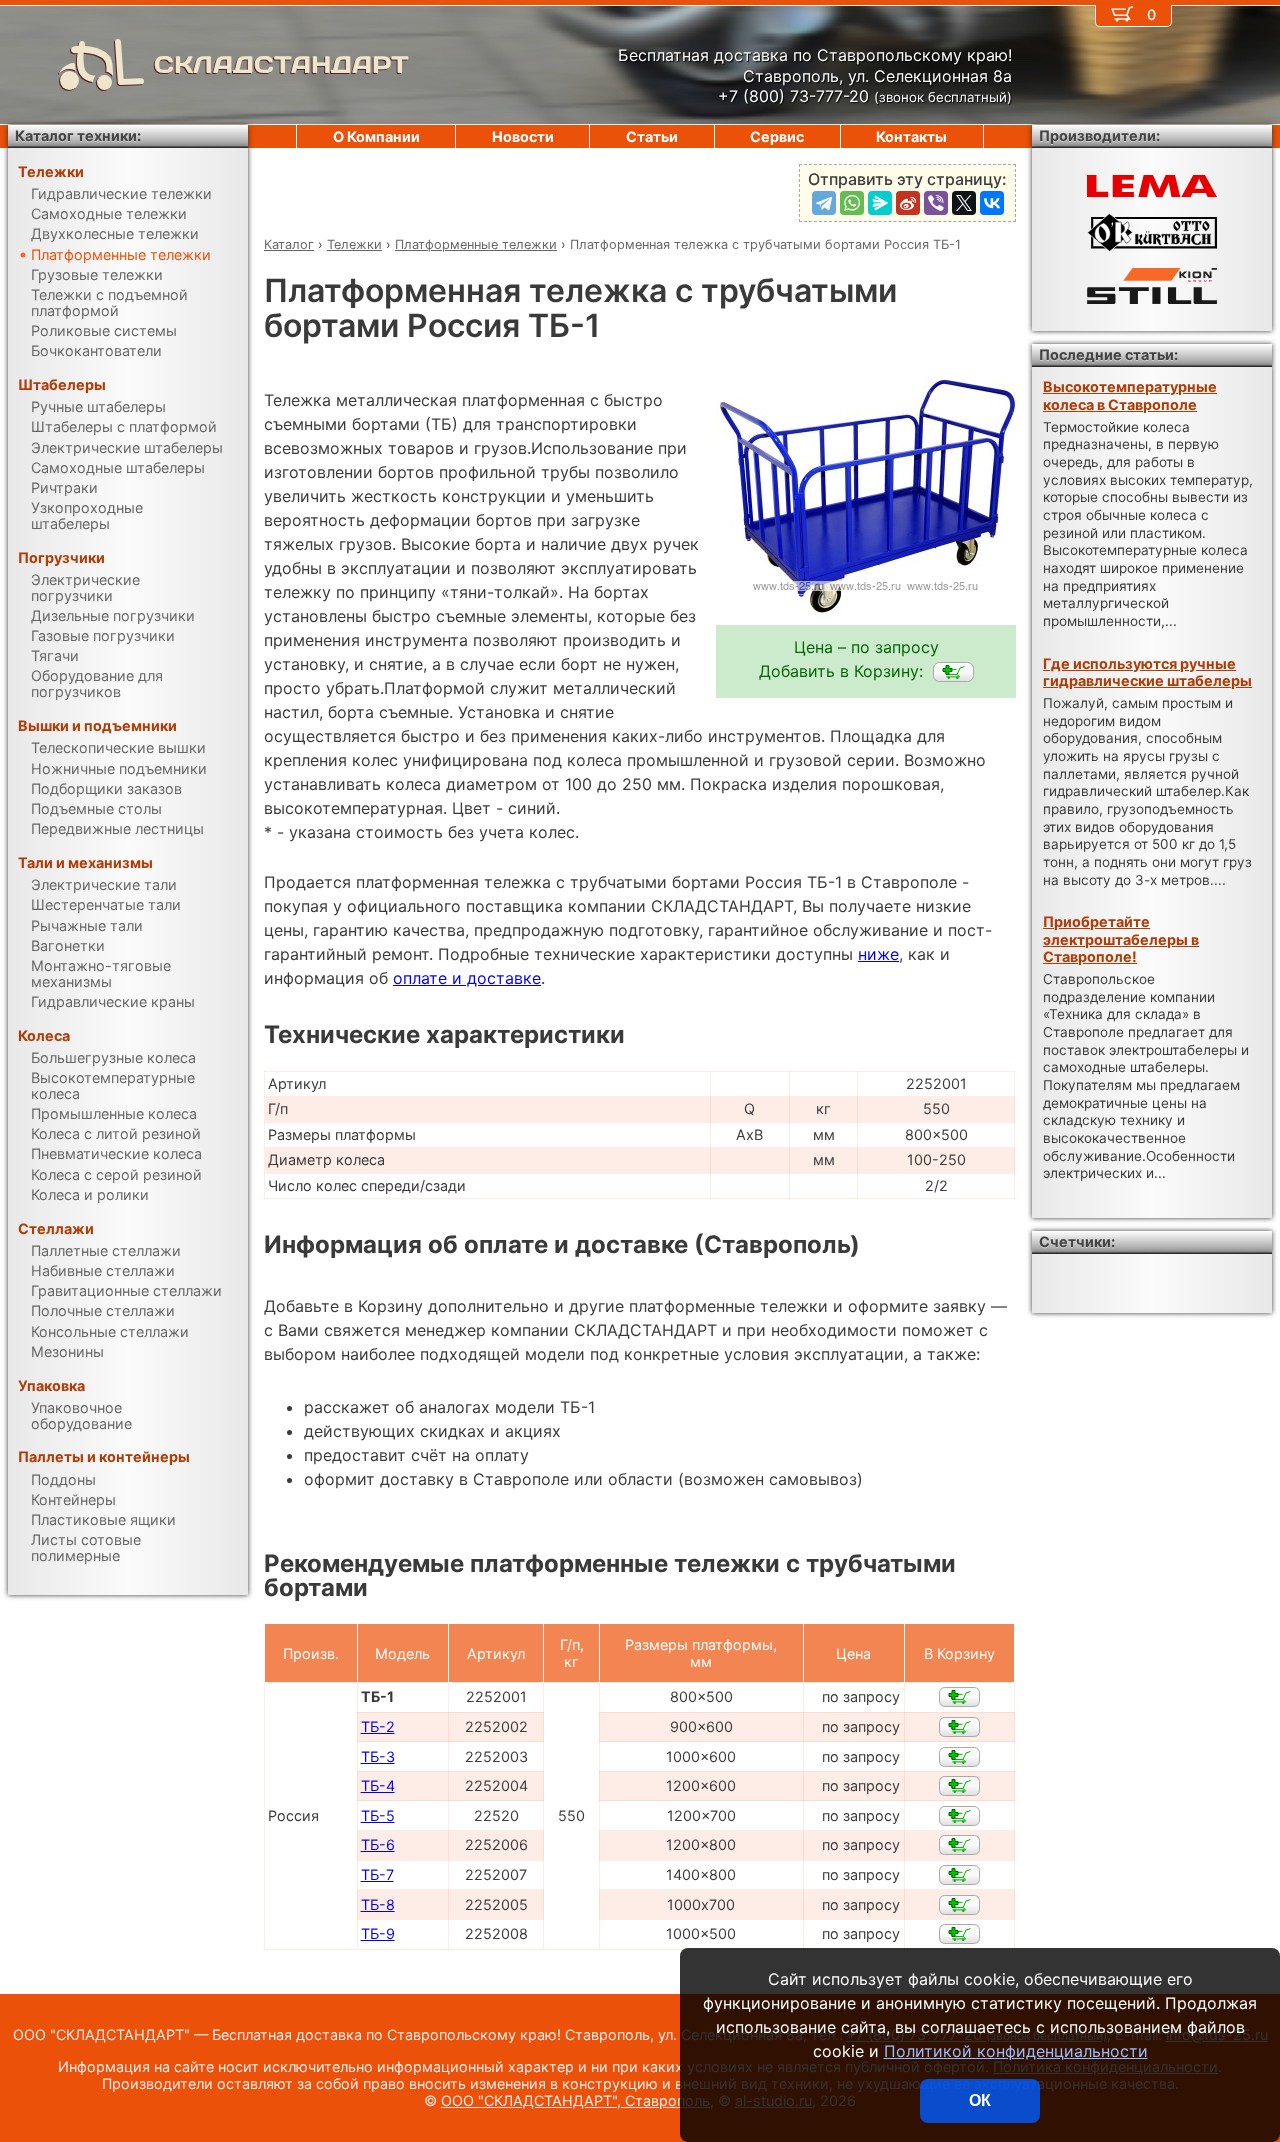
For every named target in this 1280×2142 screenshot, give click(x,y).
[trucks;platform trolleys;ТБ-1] (953, 672)
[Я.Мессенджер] (880, 203)
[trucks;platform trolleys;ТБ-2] (959, 1727)
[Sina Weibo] (908, 203)
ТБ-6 (378, 1844)
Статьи (652, 136)
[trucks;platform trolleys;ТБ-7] (959, 1875)
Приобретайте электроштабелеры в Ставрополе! (1121, 939)
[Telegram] (824, 203)
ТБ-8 (378, 1904)
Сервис (777, 136)
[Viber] (936, 203)
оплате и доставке (467, 978)
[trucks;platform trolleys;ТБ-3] (959, 1757)
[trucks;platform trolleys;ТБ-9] (959, 1934)
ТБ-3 (378, 1756)
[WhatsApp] (852, 203)
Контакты (911, 136)
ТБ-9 (378, 1933)
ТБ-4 (378, 1785)
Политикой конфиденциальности (1016, 2051)
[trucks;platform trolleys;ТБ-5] (959, 1816)
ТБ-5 (378, 1815)
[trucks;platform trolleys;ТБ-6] (959, 1845)
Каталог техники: (78, 135)
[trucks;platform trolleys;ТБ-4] (959, 1786)
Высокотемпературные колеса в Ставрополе (1130, 395)
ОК (980, 2100)
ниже (878, 954)
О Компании (376, 136)
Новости (523, 136)
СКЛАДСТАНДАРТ (281, 64)
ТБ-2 (378, 1726)
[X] (964, 203)
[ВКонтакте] (992, 203)
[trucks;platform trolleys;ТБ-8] (959, 1905)
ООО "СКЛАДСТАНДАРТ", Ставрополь (575, 2100)
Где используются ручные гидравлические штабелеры (1147, 672)
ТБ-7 (377, 1874)
